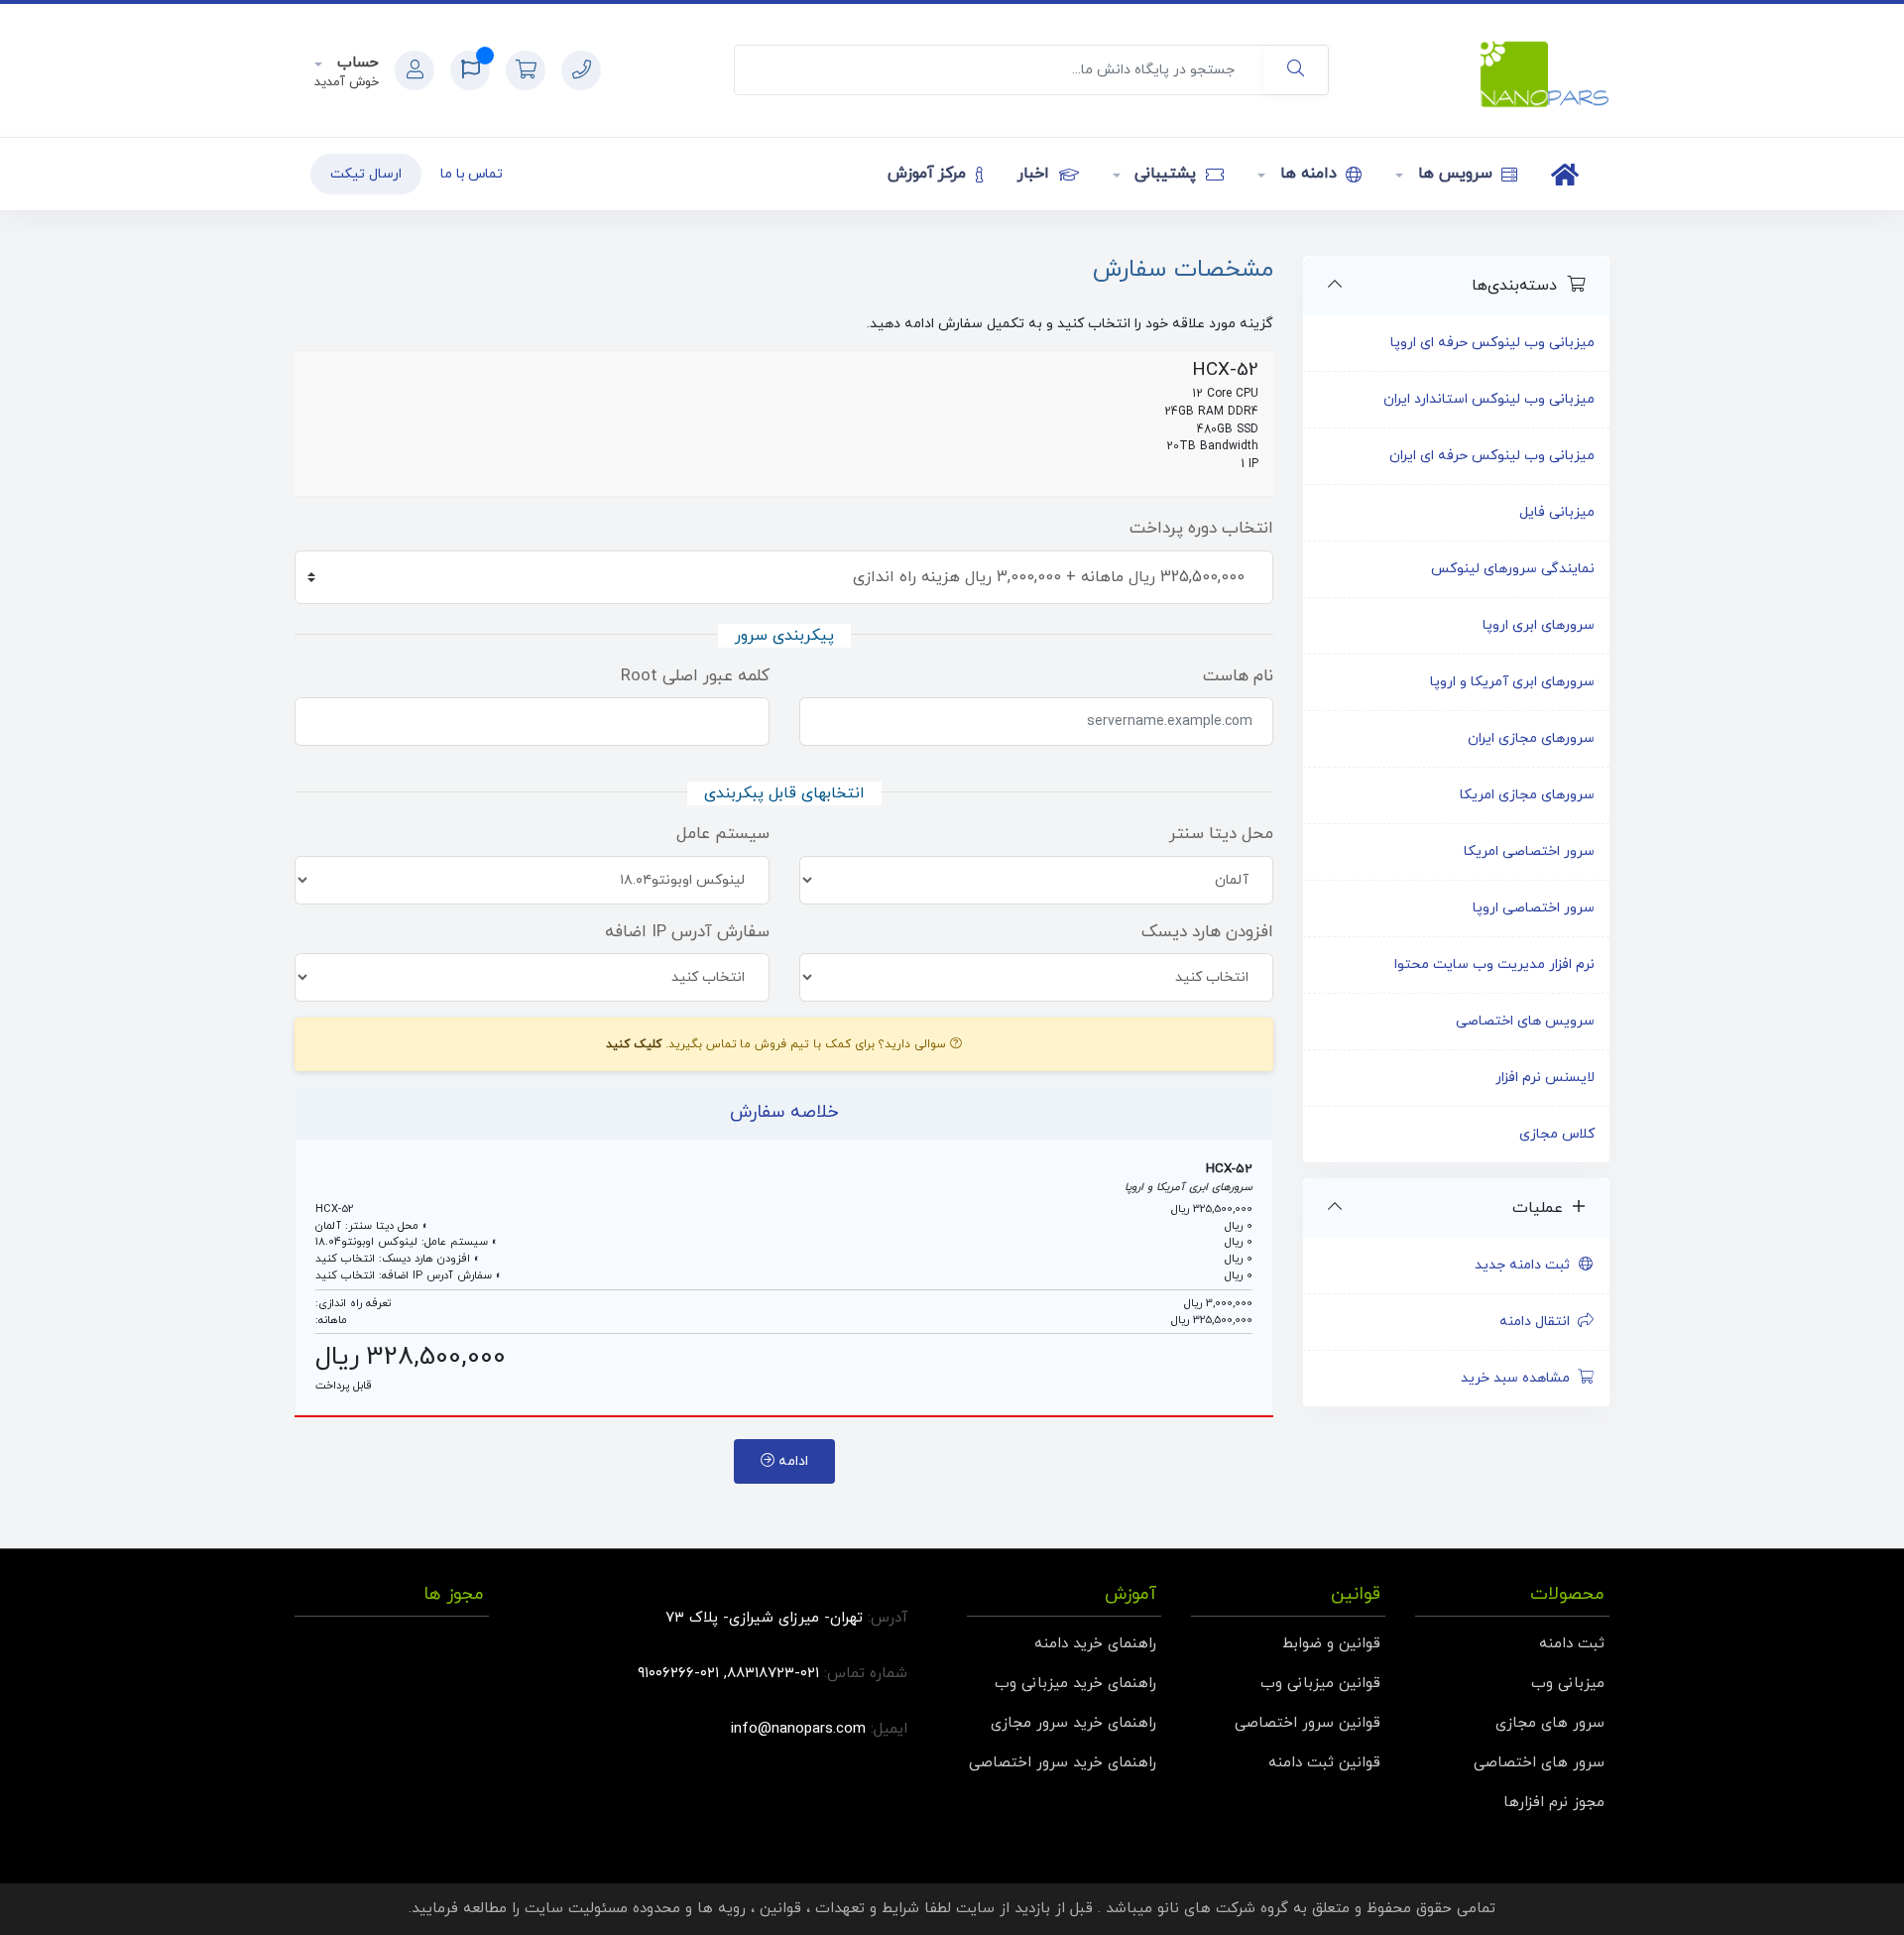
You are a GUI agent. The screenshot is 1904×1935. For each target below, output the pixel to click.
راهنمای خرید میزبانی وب (1075, 1684)
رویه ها (721, 1909)
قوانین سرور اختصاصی (1308, 1723)
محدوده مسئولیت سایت (602, 1909)
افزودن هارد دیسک (1207, 932)
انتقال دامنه (1539, 1322)
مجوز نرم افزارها (1554, 1803)
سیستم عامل (723, 834)
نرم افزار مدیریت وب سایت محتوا (1494, 965)
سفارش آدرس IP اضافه (687, 932)
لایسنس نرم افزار (1545, 1078)
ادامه (791, 1461)
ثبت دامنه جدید (1526, 1265)
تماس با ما (472, 174)
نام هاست (1238, 676)
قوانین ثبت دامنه (1324, 1763)
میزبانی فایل (1557, 512)
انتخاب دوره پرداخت (1201, 529)
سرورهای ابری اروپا (1539, 625)
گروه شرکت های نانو (1223, 1909)
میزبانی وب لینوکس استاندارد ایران (1489, 399)
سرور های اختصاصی (1539, 1763)
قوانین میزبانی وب (1320, 1684)
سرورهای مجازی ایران (1531, 738)
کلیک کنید (634, 1044)
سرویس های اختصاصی (1525, 1021)
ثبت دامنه (1572, 1644)
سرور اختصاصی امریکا (1529, 851)
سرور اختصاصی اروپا (1534, 908)
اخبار (1036, 174)
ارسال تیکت (366, 174)
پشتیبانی (1166, 174)
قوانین (780, 1909)
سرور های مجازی (1550, 1723)
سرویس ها (1455, 174)
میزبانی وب (1568, 1684)
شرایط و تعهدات (867, 1909)
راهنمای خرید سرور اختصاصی (1063, 1763)
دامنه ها (1308, 174)
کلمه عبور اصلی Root (695, 676)
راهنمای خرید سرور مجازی (1073, 1723)
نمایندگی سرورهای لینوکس (1513, 569)
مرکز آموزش (930, 174)
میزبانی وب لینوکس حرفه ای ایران (1492, 456)
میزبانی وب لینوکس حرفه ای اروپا (1492, 343)
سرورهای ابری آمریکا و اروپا (1512, 682)
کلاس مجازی (1557, 1134)
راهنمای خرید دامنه (1095, 1644)
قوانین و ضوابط (1331, 1644)
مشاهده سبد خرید (1519, 1378)
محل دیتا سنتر (1221, 834)
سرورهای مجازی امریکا (1527, 795)
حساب (356, 63)
